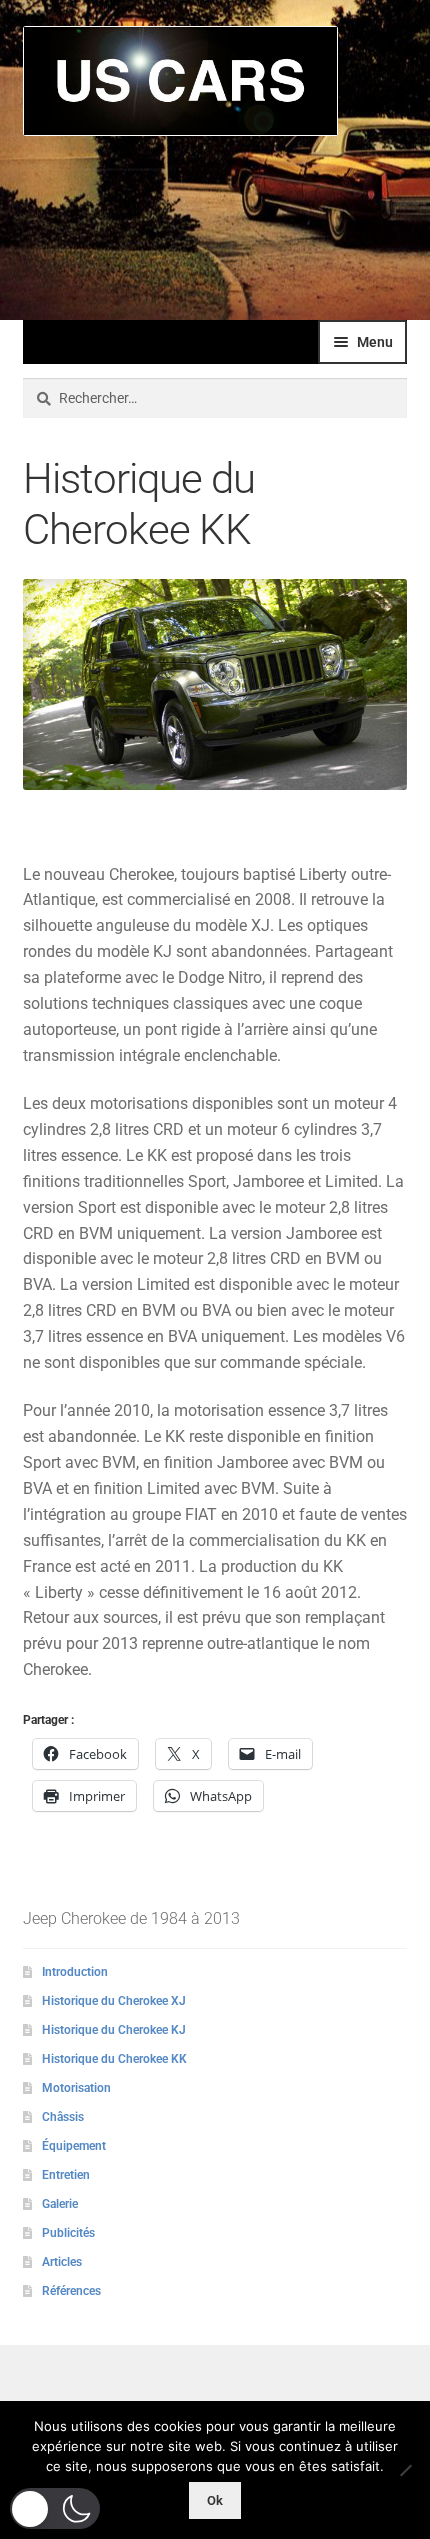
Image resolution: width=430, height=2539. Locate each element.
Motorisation (76, 2088)
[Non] (405, 2470)
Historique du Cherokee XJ (114, 2001)
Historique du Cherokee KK (114, 2059)
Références (71, 2291)
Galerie (60, 2204)
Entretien (66, 2175)
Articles (62, 2262)
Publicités (68, 2233)
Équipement (74, 2146)
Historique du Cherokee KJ (114, 2030)
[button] (55, 2508)
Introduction (75, 1972)
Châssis (63, 2117)
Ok (215, 2500)
